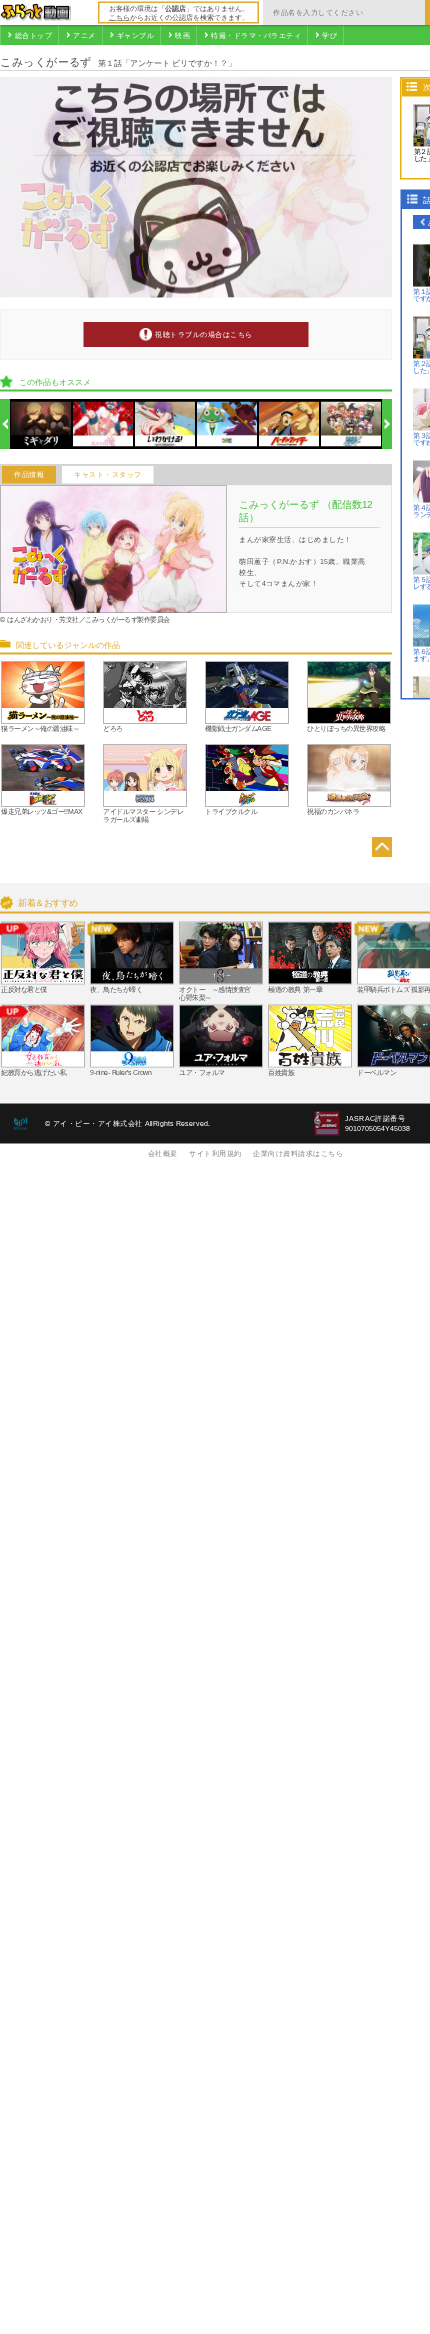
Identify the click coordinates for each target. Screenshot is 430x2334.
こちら (119, 17)
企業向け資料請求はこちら (298, 1153)
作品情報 (29, 475)
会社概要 (163, 1153)
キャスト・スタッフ (108, 475)
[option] (41, 424)
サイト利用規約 (215, 1153)
